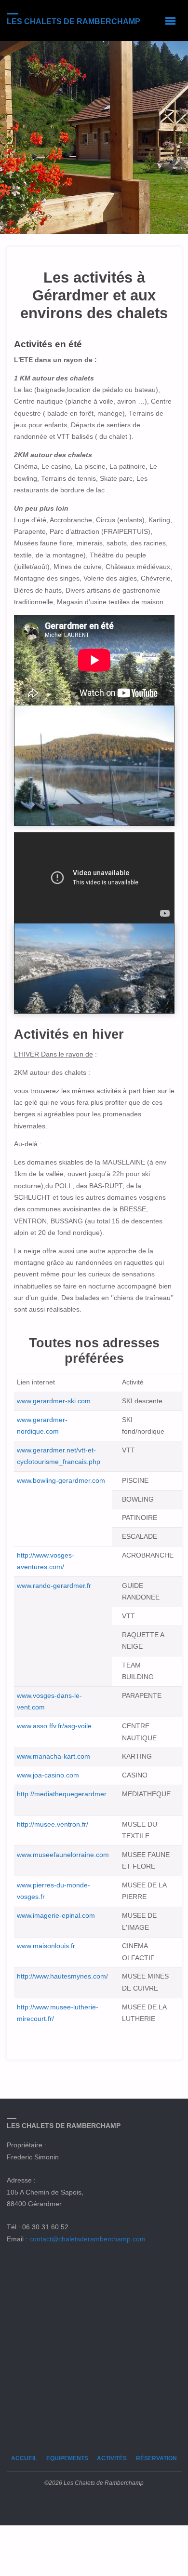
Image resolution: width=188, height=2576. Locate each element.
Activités (112, 2458)
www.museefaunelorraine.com (63, 1855)
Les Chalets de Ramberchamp (74, 21)
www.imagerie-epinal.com (56, 1916)
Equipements (67, 2458)
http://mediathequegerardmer (62, 1794)
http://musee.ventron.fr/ (53, 1824)
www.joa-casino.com (48, 1775)
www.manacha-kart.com (54, 1756)
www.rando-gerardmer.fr (54, 1586)
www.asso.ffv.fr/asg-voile (54, 1726)
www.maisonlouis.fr (46, 1946)
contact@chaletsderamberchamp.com (87, 2239)
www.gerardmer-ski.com (54, 1401)
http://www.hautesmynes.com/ (62, 1976)
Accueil (24, 2458)
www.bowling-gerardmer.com (61, 1481)
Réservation (156, 2458)
